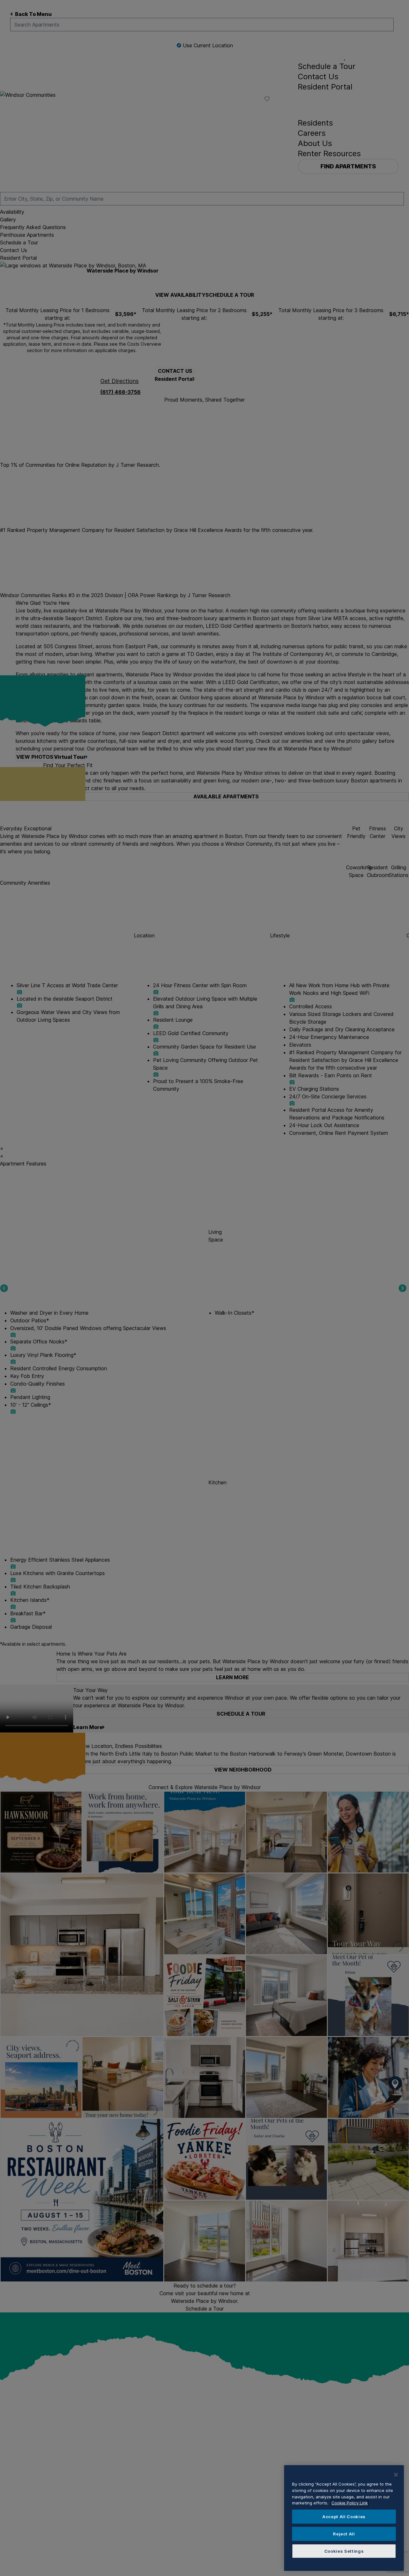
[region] (344, 2518)
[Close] (396, 2475)
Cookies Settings (344, 2551)
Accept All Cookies (344, 2517)
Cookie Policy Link (350, 2503)
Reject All (344, 2534)
